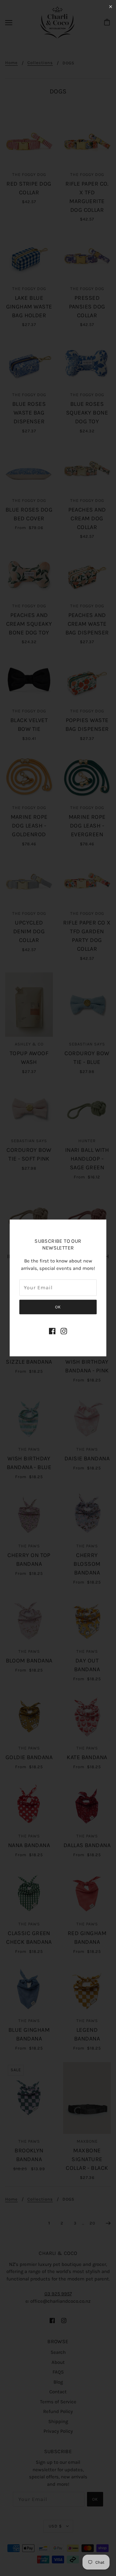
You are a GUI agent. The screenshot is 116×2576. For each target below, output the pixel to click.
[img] (52, 1331)
